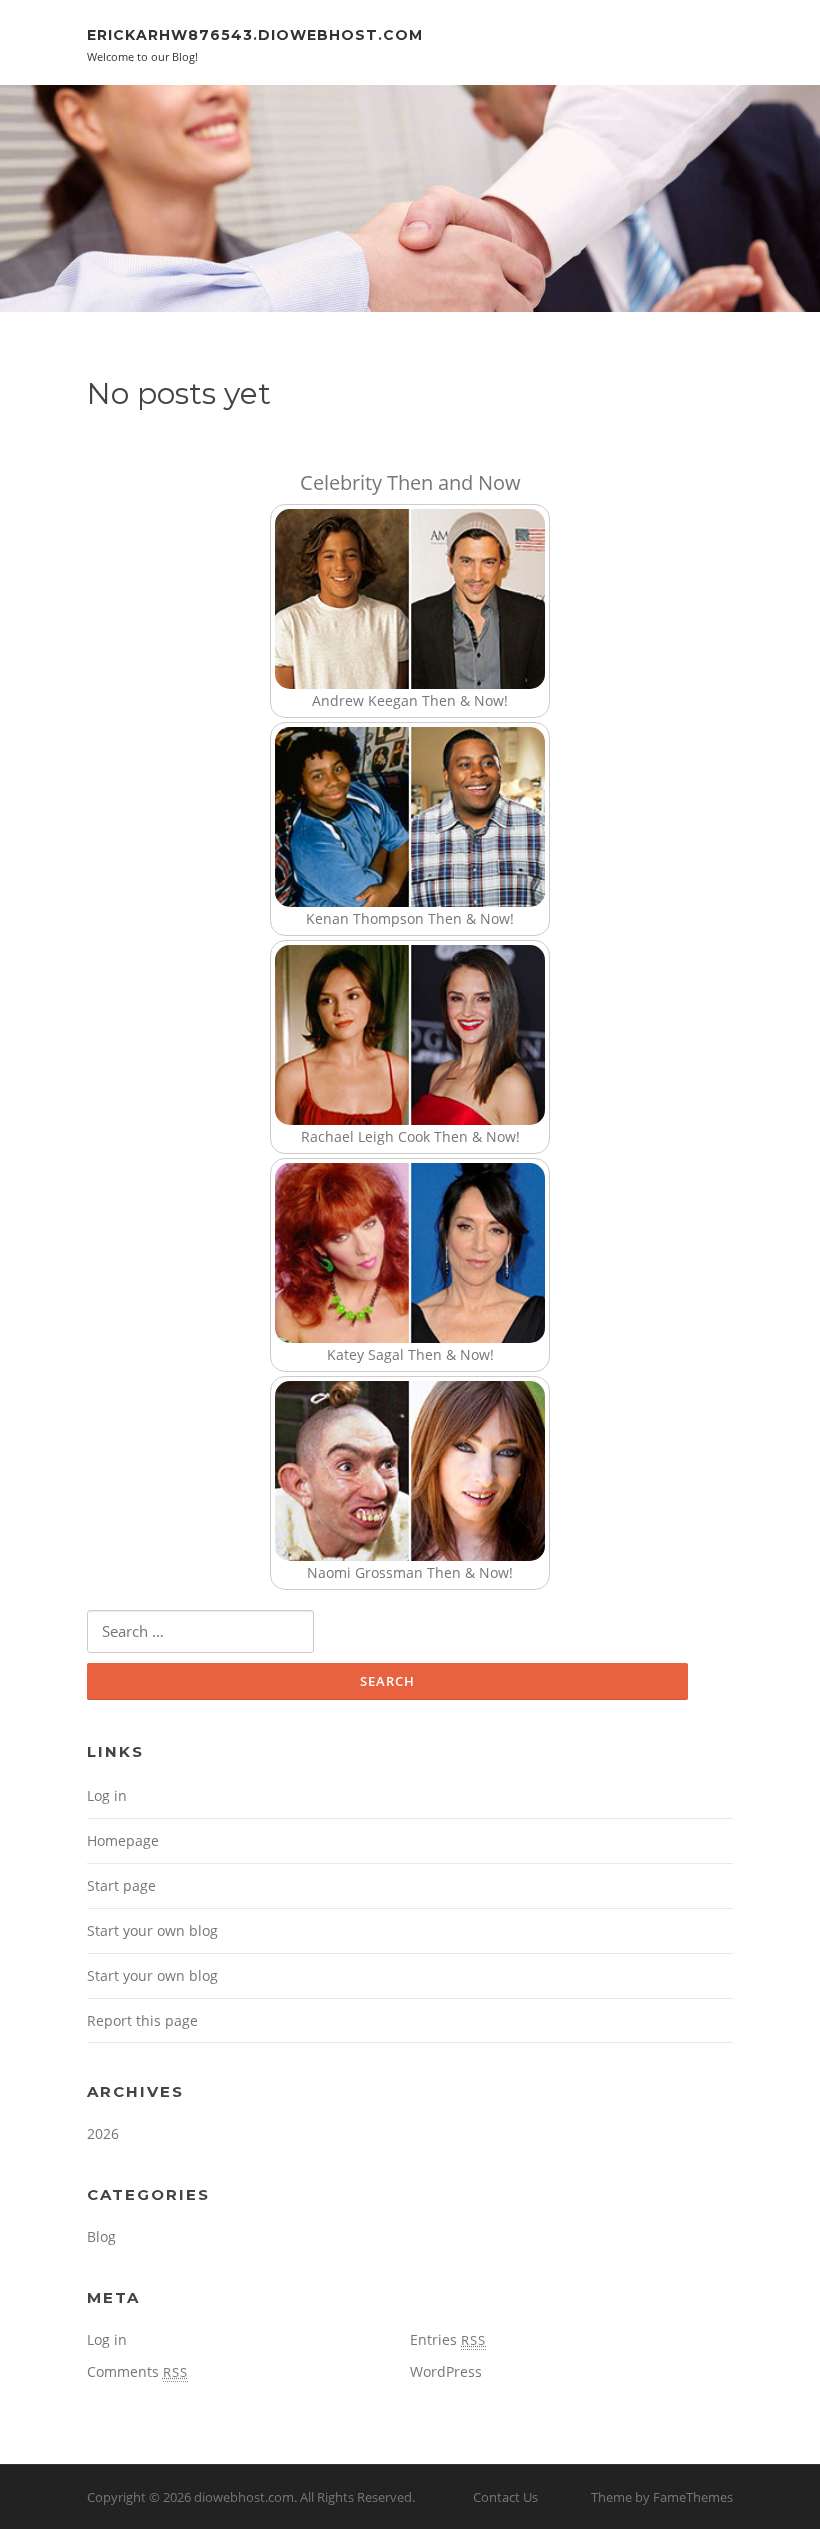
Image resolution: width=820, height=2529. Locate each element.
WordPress (446, 2371)
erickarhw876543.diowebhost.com (255, 35)
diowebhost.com (244, 2497)
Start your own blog (152, 1930)
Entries (448, 2339)
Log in (107, 1795)
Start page (121, 1885)
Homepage (123, 1840)
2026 (103, 2133)
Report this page (142, 2020)
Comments (137, 2371)
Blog (101, 2236)
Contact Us (505, 2497)
